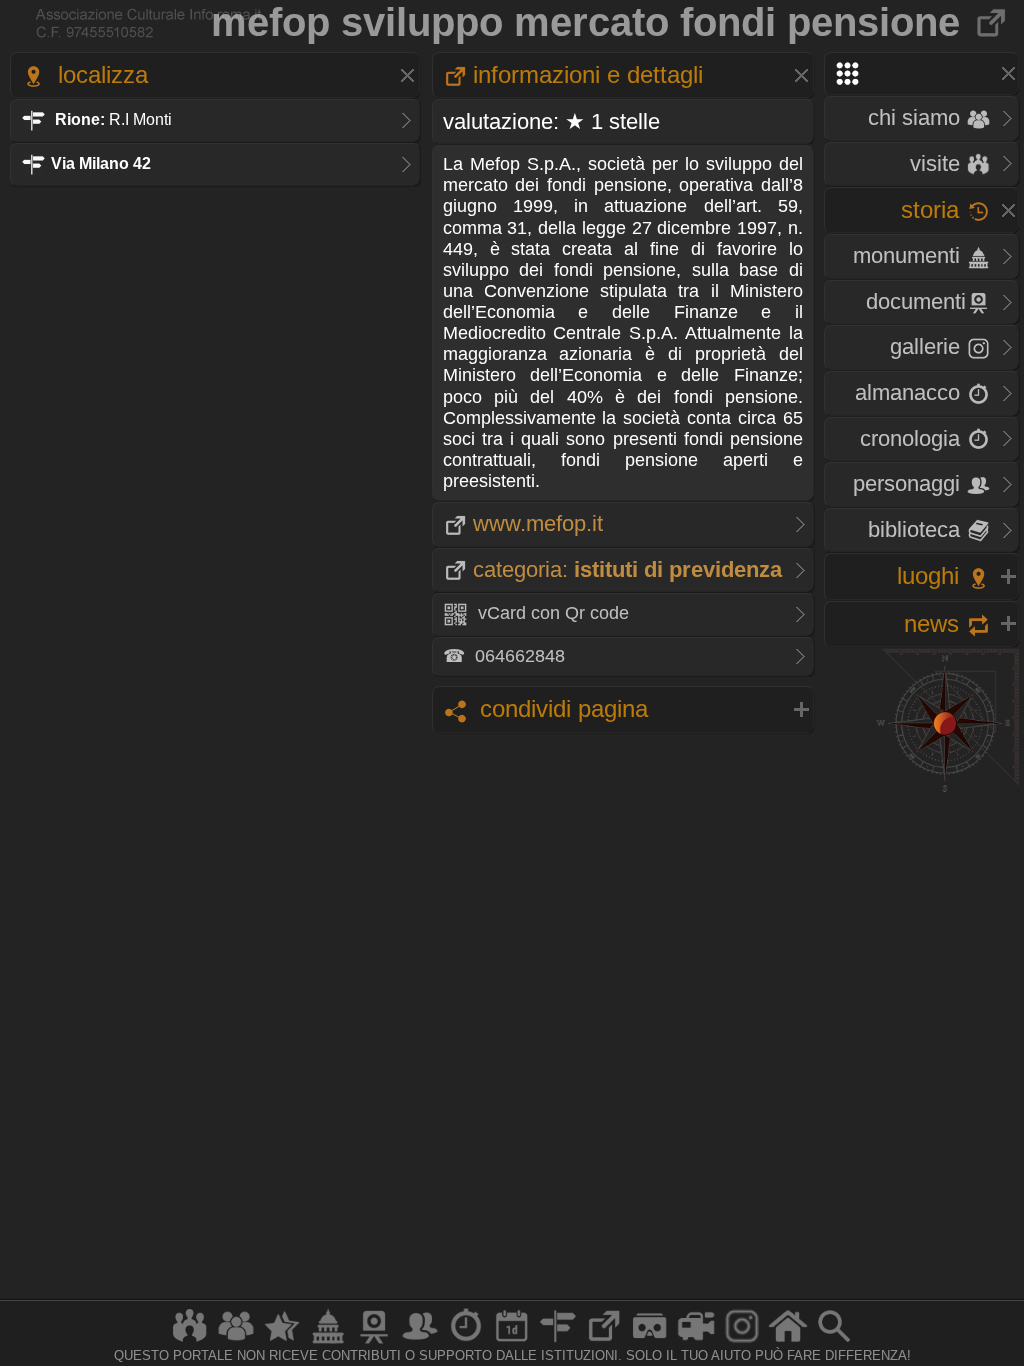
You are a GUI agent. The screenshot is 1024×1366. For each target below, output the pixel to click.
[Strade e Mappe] (558, 1342)
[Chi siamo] (236, 1342)
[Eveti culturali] (512, 1342)
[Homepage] (788, 1342)
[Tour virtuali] (650, 1342)
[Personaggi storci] (420, 1342)
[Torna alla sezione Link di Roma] (992, 22)
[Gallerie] (742, 1342)
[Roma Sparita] (374, 1342)
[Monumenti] (328, 1342)
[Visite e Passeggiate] (190, 1342)
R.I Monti (113, 119)
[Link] (604, 1342)
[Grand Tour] (282, 1342)
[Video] (696, 1342)
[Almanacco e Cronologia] (466, 1342)
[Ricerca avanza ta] (834, 1342)
